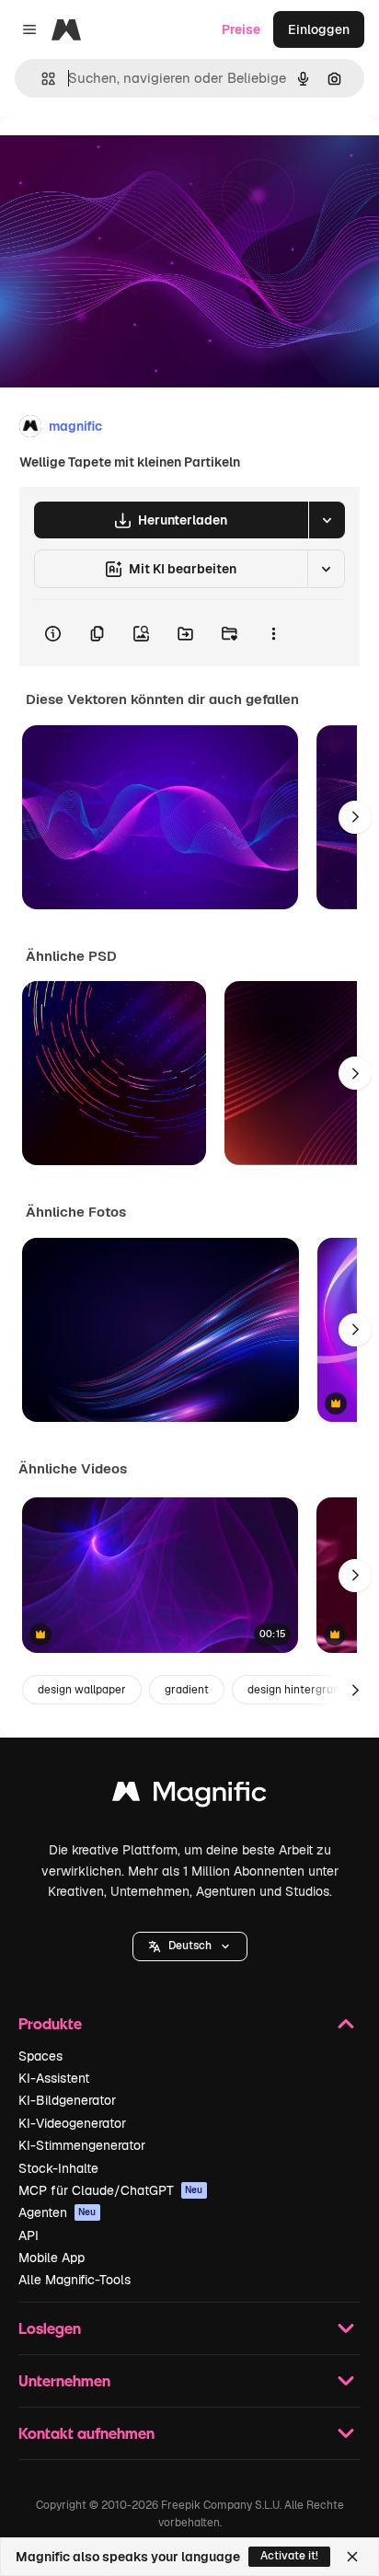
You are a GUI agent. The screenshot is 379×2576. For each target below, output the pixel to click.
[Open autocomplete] (41, 79)
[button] (190, 1946)
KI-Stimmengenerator (82, 2145)
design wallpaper (82, 1690)
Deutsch (190, 1946)
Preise (241, 29)
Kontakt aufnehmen (86, 2433)
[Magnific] (189, 1796)
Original (118, 158)
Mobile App (52, 2258)
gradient (187, 1690)
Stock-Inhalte (58, 2168)
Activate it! (289, 2556)
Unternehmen (64, 2380)
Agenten (57, 2212)
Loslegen (50, 2328)
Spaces (40, 2056)
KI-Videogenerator (72, 2123)
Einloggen (319, 29)
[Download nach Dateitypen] (327, 520)
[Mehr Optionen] (273, 633)
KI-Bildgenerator (67, 2100)
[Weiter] (355, 817)
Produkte (50, 2023)
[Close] (352, 2557)
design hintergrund (297, 1690)
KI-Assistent (54, 2078)
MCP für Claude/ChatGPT (111, 2190)
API (29, 2235)
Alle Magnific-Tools (75, 2280)
